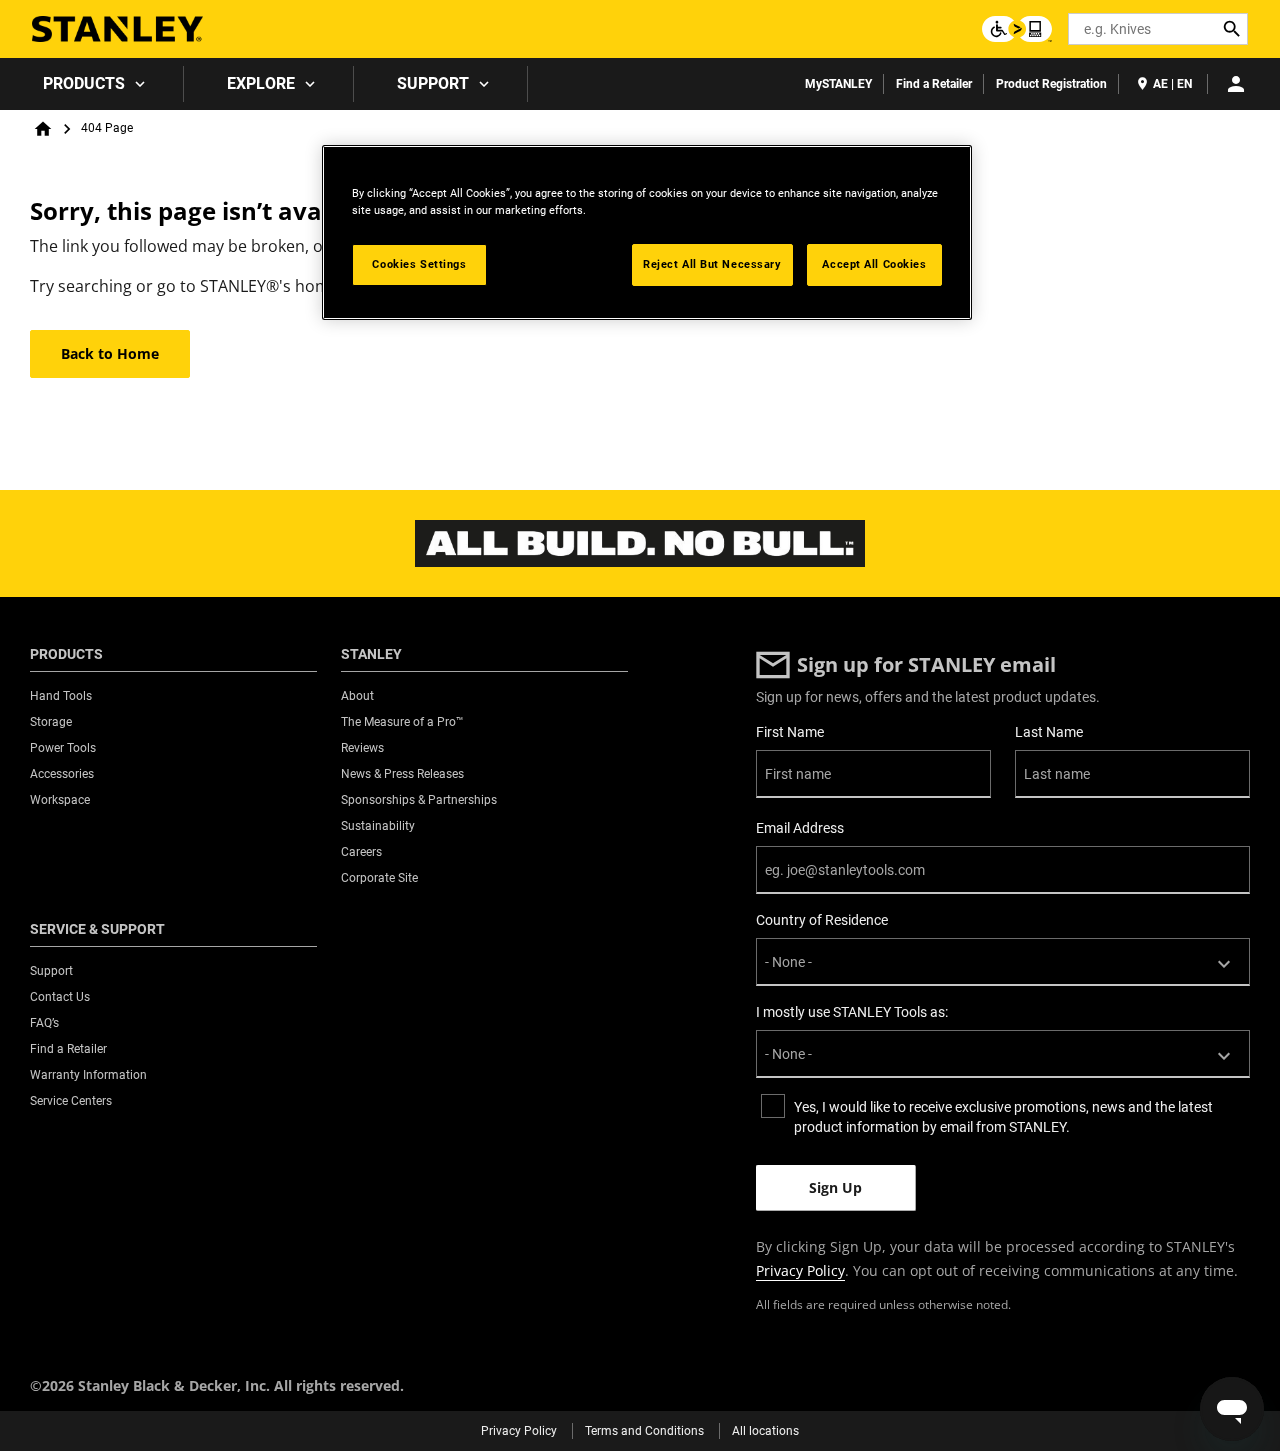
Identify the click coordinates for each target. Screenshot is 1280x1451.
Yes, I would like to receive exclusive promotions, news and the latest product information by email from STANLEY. (1003, 1117)
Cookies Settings (419, 264)
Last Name (1049, 732)
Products (84, 83)
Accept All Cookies (874, 264)
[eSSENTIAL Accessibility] (1017, 29)
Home (43, 129)
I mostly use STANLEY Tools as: (852, 1012)
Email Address (800, 828)
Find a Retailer (934, 84)
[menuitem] (92, 84)
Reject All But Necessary (712, 264)
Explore (261, 83)
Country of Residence (822, 920)
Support (433, 83)
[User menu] (1236, 84)
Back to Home (110, 353)
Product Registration (1051, 84)
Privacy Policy (800, 1270)
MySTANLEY (838, 84)
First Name (790, 732)
